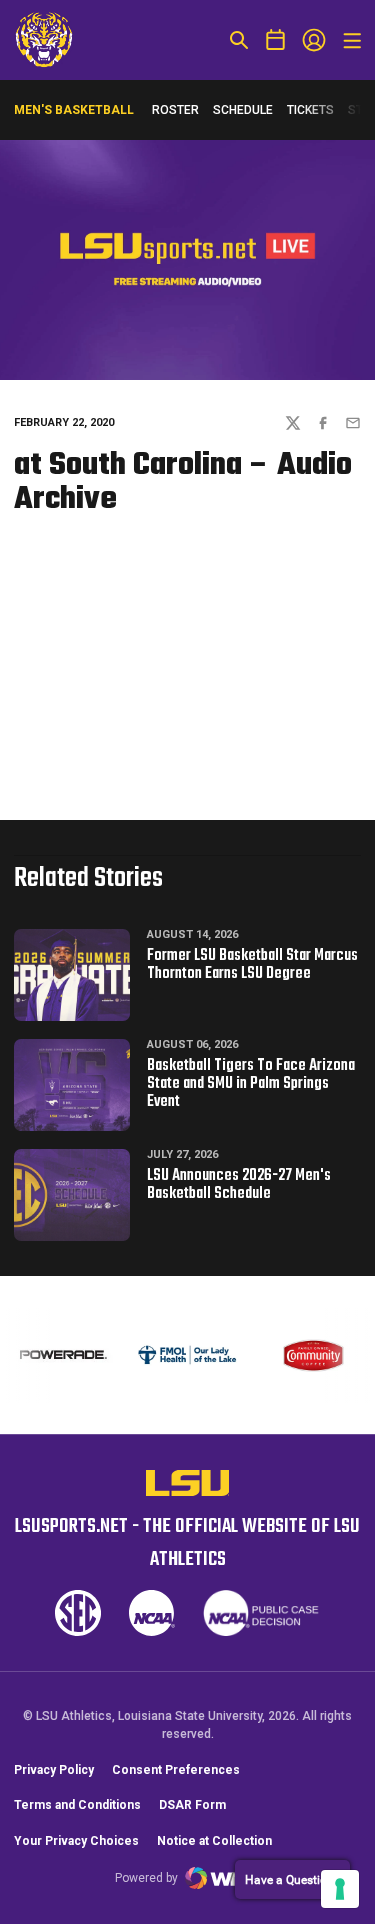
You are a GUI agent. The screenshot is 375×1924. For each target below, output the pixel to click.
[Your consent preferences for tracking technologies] (340, 1889)
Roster (175, 110)
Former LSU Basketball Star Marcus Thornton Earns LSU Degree (252, 965)
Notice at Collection (214, 1841)
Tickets (310, 110)
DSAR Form (192, 1805)
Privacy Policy (54, 1770)
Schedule (243, 110)
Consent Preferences (176, 1770)
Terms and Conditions (77, 1805)
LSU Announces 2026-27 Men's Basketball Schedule (239, 1185)
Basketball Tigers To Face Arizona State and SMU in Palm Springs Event (251, 1084)
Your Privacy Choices (76, 1841)
